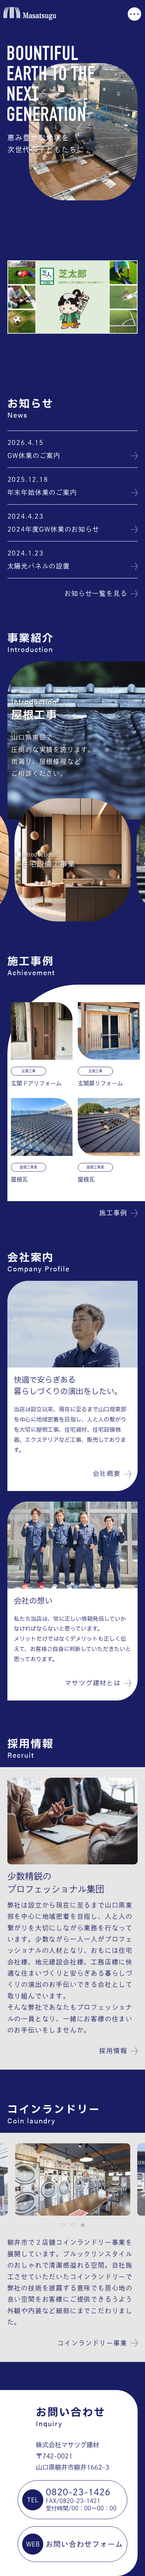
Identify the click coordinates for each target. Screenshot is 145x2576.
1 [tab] (63, 2225)
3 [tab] (82, 2225)
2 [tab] (72, 2225)
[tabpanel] (73, 2179)
